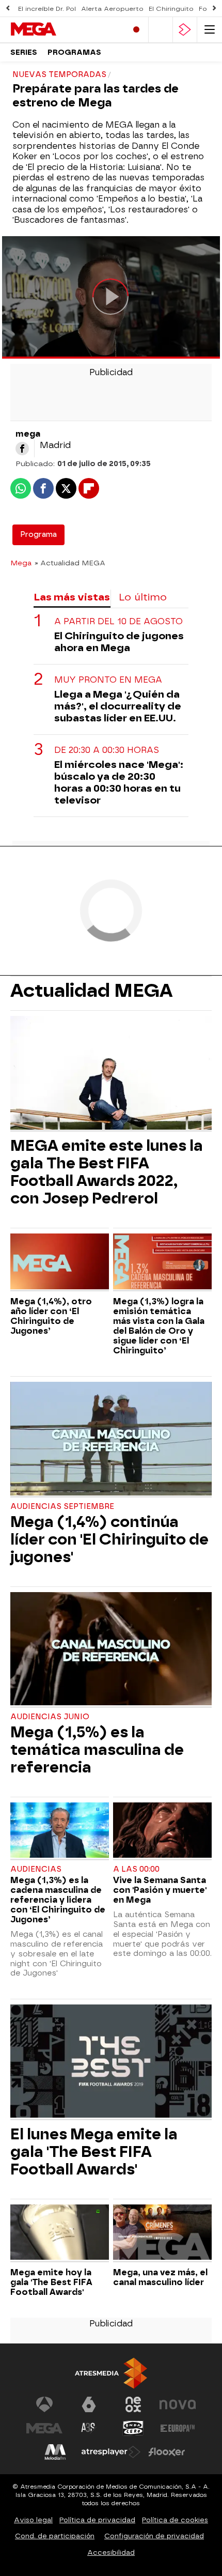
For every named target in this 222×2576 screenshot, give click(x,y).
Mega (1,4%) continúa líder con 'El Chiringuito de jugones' (109, 1539)
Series (24, 52)
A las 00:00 (136, 1869)
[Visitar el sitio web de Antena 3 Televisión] (44, 2404)
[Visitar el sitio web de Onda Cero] (133, 2428)
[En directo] (136, 30)
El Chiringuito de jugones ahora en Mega (119, 642)
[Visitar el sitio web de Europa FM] (178, 2428)
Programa (38, 535)
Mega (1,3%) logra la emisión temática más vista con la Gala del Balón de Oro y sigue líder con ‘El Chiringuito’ (159, 1326)
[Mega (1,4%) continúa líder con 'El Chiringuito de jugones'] (111, 1440)
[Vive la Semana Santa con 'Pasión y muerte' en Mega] (162, 1831)
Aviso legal (33, 2520)
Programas (74, 52)
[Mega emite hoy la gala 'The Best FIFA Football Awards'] (60, 2233)
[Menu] (210, 30)
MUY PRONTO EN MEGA (108, 680)
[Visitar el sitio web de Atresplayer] (111, 2452)
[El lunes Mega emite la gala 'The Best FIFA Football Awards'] (111, 2062)
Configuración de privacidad (154, 2536)
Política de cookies (175, 2520)
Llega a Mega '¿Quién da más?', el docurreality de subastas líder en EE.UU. (118, 706)
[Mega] (54, 29)
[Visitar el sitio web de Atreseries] (89, 2428)
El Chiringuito (171, 9)
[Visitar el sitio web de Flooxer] (167, 2452)
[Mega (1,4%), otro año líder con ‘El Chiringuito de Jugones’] (60, 1262)
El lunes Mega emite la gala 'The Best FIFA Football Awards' (94, 2152)
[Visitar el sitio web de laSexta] (89, 2404)
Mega (21, 563)
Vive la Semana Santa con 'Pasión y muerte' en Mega (160, 1890)
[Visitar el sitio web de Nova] (178, 2404)
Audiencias (36, 1869)
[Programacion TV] (161, 30)
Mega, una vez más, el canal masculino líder (160, 2277)
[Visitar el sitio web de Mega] (44, 2428)
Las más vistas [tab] (72, 597)
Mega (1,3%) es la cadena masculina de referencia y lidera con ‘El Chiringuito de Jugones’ (58, 1900)
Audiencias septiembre (62, 1507)
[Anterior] (8, 9)
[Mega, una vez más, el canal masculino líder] (162, 2233)
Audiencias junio (50, 1717)
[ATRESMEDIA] (111, 2373)
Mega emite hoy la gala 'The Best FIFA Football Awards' (51, 2282)
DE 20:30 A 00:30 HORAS (107, 750)
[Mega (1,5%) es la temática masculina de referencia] (111, 1650)
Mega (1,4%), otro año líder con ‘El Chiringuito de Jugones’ (51, 1316)
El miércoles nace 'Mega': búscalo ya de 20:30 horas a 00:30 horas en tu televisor (119, 782)
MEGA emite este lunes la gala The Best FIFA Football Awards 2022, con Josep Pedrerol (107, 1172)
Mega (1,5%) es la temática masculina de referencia (97, 1750)
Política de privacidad (97, 2520)
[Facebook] (22, 449)
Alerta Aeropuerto (112, 9)
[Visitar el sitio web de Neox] (133, 2404)
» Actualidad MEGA (70, 563)
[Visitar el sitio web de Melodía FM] (55, 2452)
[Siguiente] (214, 9)
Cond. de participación (55, 2536)
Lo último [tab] (143, 597)
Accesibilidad (111, 2552)
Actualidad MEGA (91, 991)
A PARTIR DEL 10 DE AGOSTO (118, 621)
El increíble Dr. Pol (47, 9)
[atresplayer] (185, 30)
